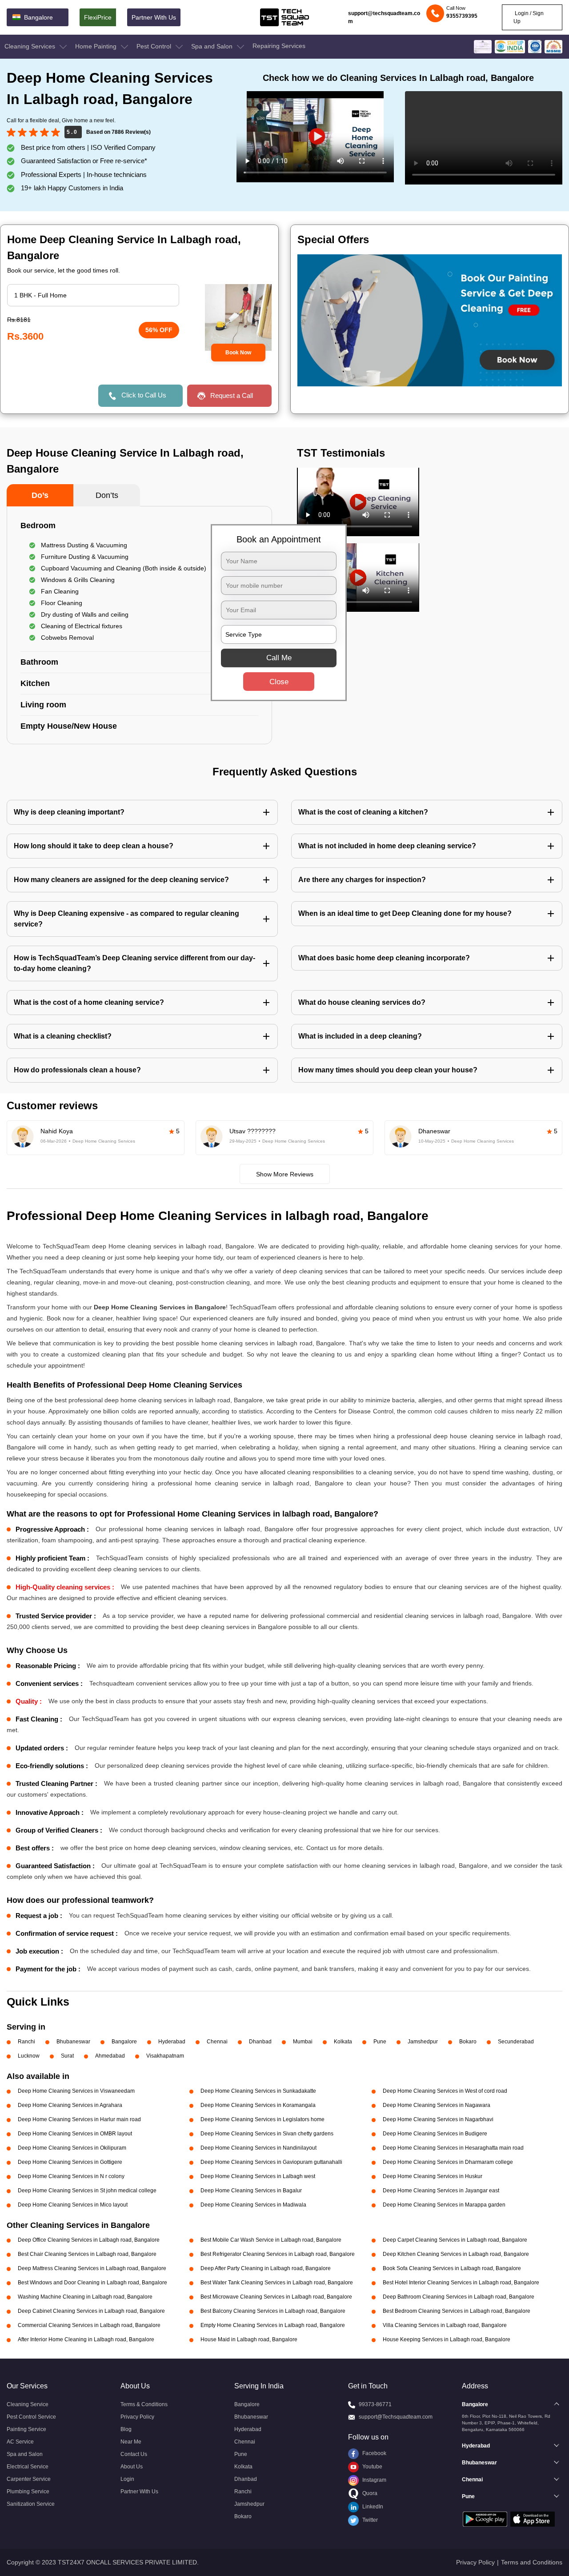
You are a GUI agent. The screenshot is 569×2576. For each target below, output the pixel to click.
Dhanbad (260, 2042)
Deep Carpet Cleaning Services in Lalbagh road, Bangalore (455, 2240)
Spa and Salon (213, 46)
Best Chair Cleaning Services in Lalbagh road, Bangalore (87, 2254)
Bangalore (124, 2042)
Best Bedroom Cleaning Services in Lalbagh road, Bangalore (457, 2311)
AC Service (20, 2442)
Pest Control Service (31, 2417)
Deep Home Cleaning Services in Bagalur (251, 2191)
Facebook (374, 2453)
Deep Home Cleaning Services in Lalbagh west (258, 2176)
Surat (67, 2056)
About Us (132, 2467)
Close (279, 682)
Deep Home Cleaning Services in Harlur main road (79, 2119)
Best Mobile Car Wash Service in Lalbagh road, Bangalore (271, 2240)
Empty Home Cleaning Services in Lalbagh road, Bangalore (273, 2325)
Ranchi (26, 2042)
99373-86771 (375, 2404)
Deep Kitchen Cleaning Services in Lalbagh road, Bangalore (456, 2254)
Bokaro (468, 2042)
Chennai (217, 2042)
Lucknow (29, 2056)
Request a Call (232, 395)
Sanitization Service (31, 2504)
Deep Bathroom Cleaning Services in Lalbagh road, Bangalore (459, 2297)
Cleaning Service (28, 2404)
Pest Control (155, 46)
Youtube (372, 2467)
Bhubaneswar (73, 2042)
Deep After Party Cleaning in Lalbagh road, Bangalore (266, 2268)
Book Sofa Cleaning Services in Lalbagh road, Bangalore (452, 2268)
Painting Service (26, 2429)
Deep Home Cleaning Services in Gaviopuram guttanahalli (271, 2162)
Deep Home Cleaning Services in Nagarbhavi (438, 2119)
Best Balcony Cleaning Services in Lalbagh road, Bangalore (273, 2311)
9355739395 (462, 16)
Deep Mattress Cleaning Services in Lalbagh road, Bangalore (92, 2268)
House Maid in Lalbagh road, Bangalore (249, 2339)
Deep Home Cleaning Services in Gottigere (70, 2162)
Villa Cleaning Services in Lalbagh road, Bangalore (445, 2325)
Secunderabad (516, 2042)
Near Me (131, 2442)
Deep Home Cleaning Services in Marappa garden (444, 2205)
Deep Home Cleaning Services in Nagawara (437, 2105)
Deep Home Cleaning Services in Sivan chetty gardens (267, 2134)
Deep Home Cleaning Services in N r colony (71, 2176)
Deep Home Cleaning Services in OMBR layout (75, 2134)
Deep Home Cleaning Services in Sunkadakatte (258, 2091)
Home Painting (97, 46)
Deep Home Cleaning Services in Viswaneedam (76, 2091)
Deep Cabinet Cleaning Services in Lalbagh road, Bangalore (91, 2311)
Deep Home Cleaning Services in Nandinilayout (258, 2148)
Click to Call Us (144, 395)
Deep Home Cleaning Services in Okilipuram (72, 2148)
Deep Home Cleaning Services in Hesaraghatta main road (453, 2148)
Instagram (374, 2480)
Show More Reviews (285, 1174)
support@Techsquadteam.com (396, 2417)
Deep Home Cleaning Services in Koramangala (258, 2105)
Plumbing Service (28, 2492)
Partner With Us (154, 17)
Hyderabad (172, 2042)
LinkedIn (372, 2507)
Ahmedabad (110, 2056)
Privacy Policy (137, 2417)
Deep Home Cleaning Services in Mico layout (73, 2205)
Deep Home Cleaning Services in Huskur (433, 2176)
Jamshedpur (423, 2042)
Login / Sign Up (529, 17)
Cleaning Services (31, 46)
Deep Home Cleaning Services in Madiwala (253, 2205)
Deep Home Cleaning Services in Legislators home (262, 2119)
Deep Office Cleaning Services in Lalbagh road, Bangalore (89, 2240)
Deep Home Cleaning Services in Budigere (435, 2134)
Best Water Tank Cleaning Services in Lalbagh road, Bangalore (277, 2283)
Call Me (279, 658)
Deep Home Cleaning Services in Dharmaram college (448, 2162)
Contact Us (134, 2454)
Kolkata (343, 2042)
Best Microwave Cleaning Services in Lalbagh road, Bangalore (276, 2297)
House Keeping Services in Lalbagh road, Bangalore (447, 2339)
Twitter (369, 2520)
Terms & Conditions (144, 2404)
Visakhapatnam (165, 2056)
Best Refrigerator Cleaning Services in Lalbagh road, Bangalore (278, 2254)
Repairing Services (279, 46)
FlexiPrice (98, 17)
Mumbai (303, 2042)
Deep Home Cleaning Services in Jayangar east (441, 2191)
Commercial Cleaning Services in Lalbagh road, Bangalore (89, 2325)
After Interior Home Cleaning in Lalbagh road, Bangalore (86, 2339)
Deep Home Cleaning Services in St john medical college (87, 2191)
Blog (126, 2429)
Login (127, 2479)
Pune (380, 2042)
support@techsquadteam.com (384, 17)
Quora (369, 2493)
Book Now (238, 353)
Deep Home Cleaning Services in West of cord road (445, 2091)
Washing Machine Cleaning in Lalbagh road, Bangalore (85, 2297)
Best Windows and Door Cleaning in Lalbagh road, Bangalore (92, 2283)
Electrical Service (28, 2467)
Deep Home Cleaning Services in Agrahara (70, 2105)
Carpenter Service (29, 2479)
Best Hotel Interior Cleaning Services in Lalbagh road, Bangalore (461, 2283)
